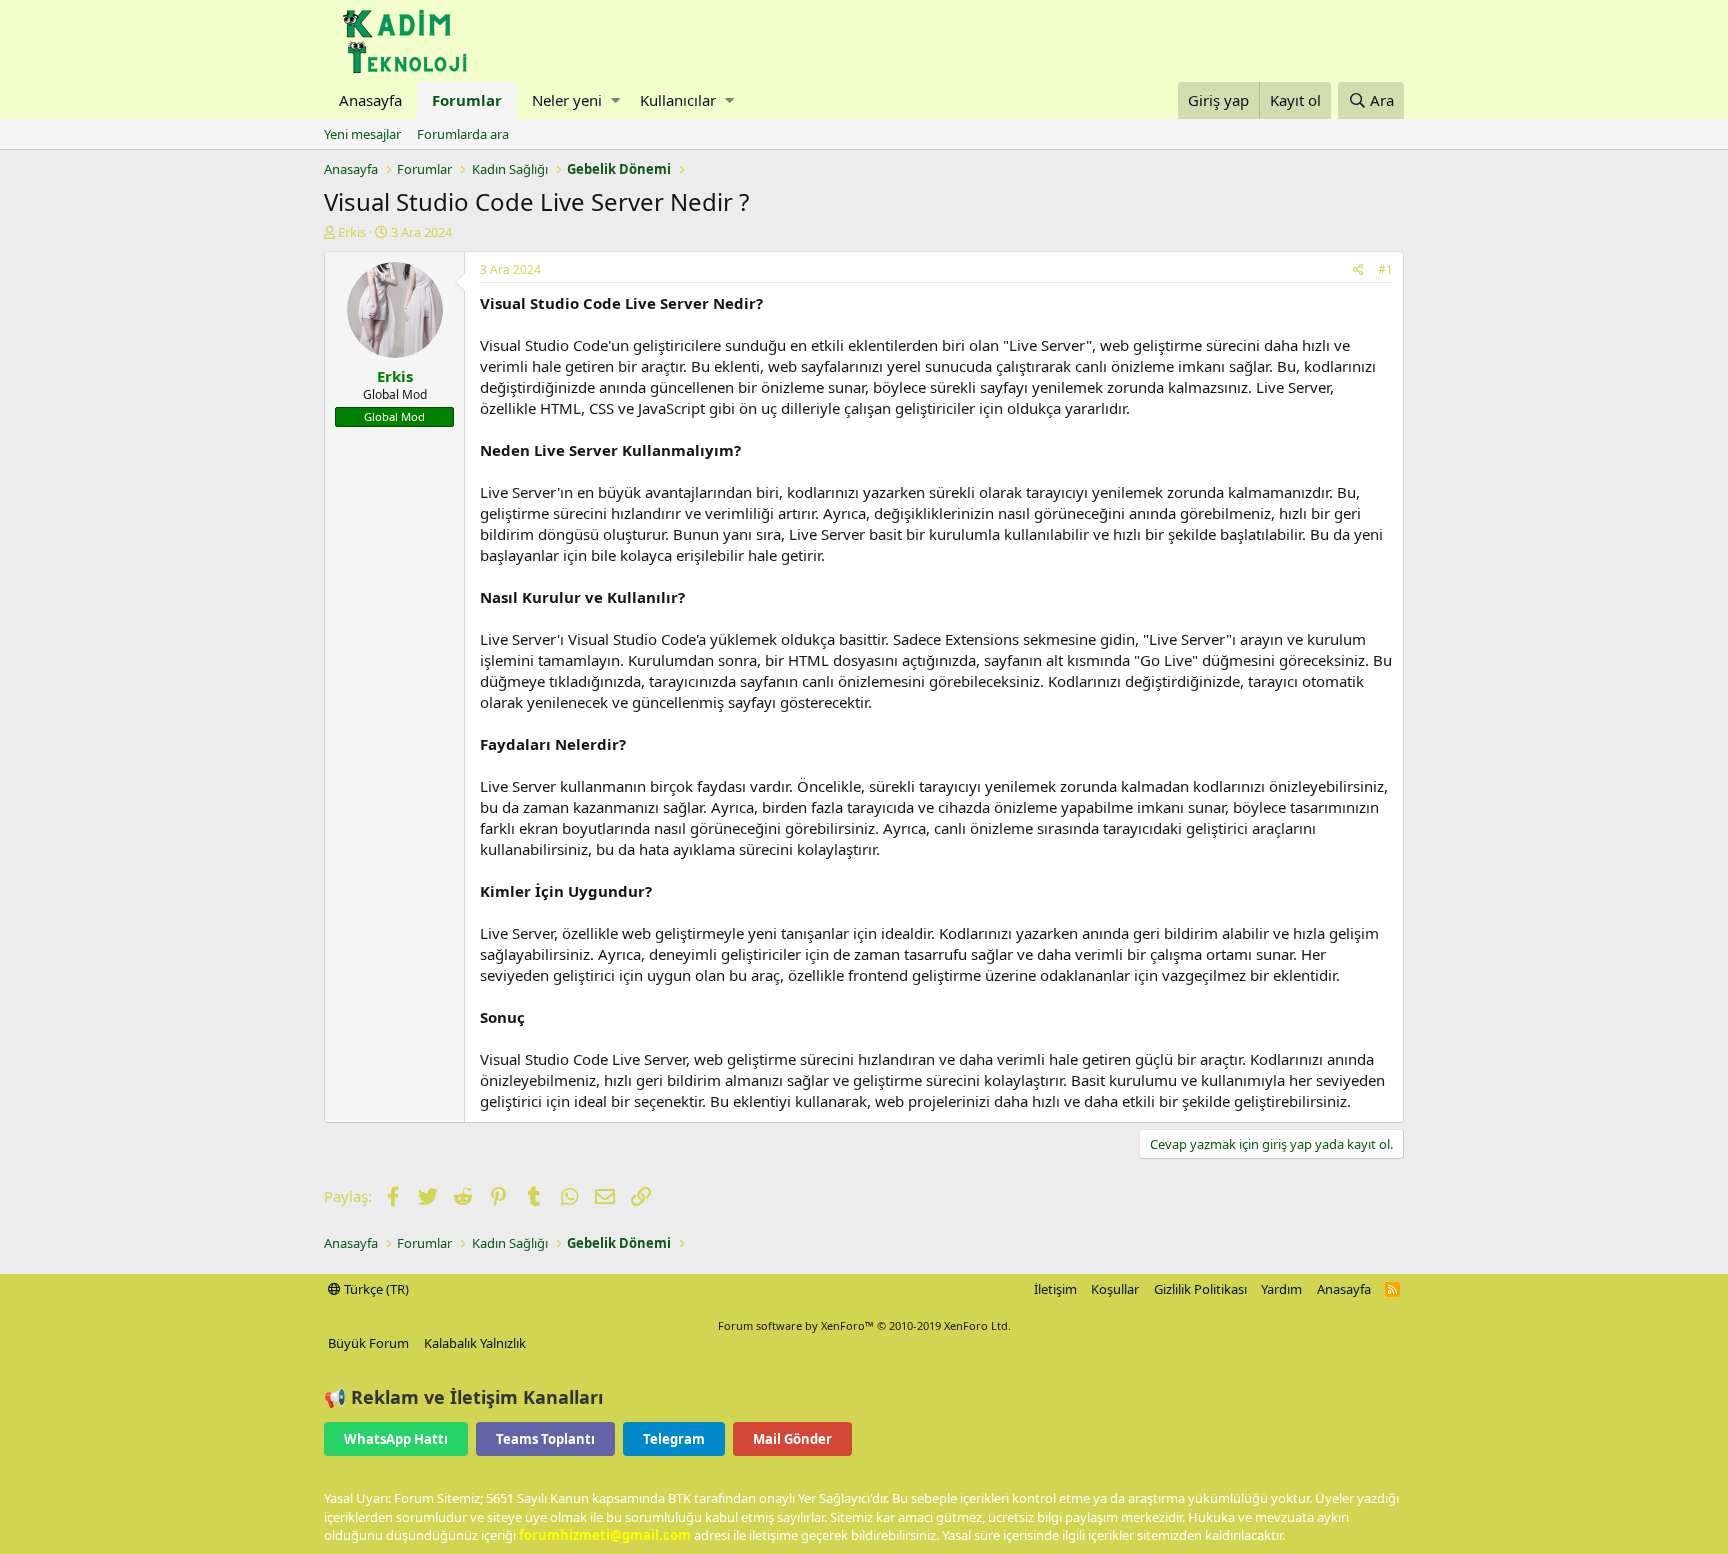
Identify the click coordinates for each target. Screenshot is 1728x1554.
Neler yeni (567, 100)
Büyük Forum (368, 1343)
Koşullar (1115, 1289)
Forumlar (467, 100)
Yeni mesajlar (362, 134)
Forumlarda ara (463, 134)
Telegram (674, 1439)
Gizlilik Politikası (1200, 1289)
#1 (1385, 269)
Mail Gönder (792, 1439)
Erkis (352, 232)
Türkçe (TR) (375, 1289)
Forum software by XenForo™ (864, 1325)
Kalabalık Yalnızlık (475, 1343)
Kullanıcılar (678, 100)
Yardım (1281, 1289)
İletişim (1055, 1289)
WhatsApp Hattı (396, 1439)
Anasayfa (370, 100)
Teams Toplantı (545, 1439)
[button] (615, 100)
